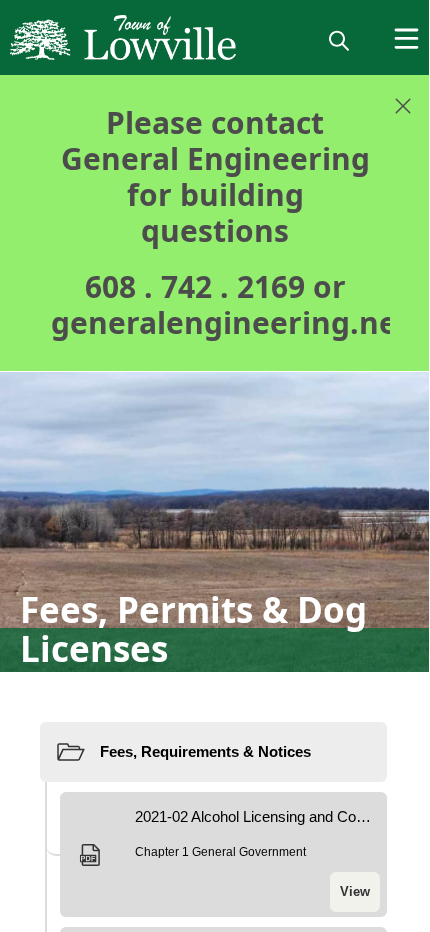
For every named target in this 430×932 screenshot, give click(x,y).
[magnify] (339, 40)
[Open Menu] (406, 38)
